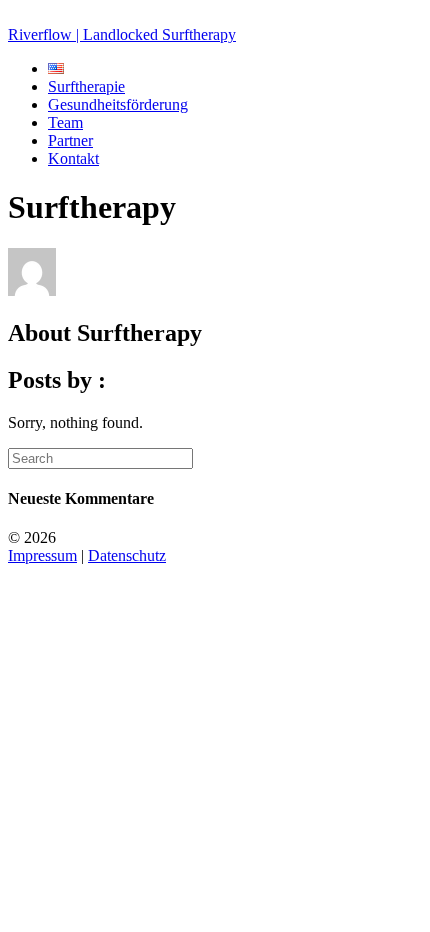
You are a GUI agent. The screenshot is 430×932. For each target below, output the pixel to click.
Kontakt (73, 158)
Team (65, 122)
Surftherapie (86, 86)
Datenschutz (127, 555)
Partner (70, 140)
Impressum (42, 555)
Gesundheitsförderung (118, 104)
